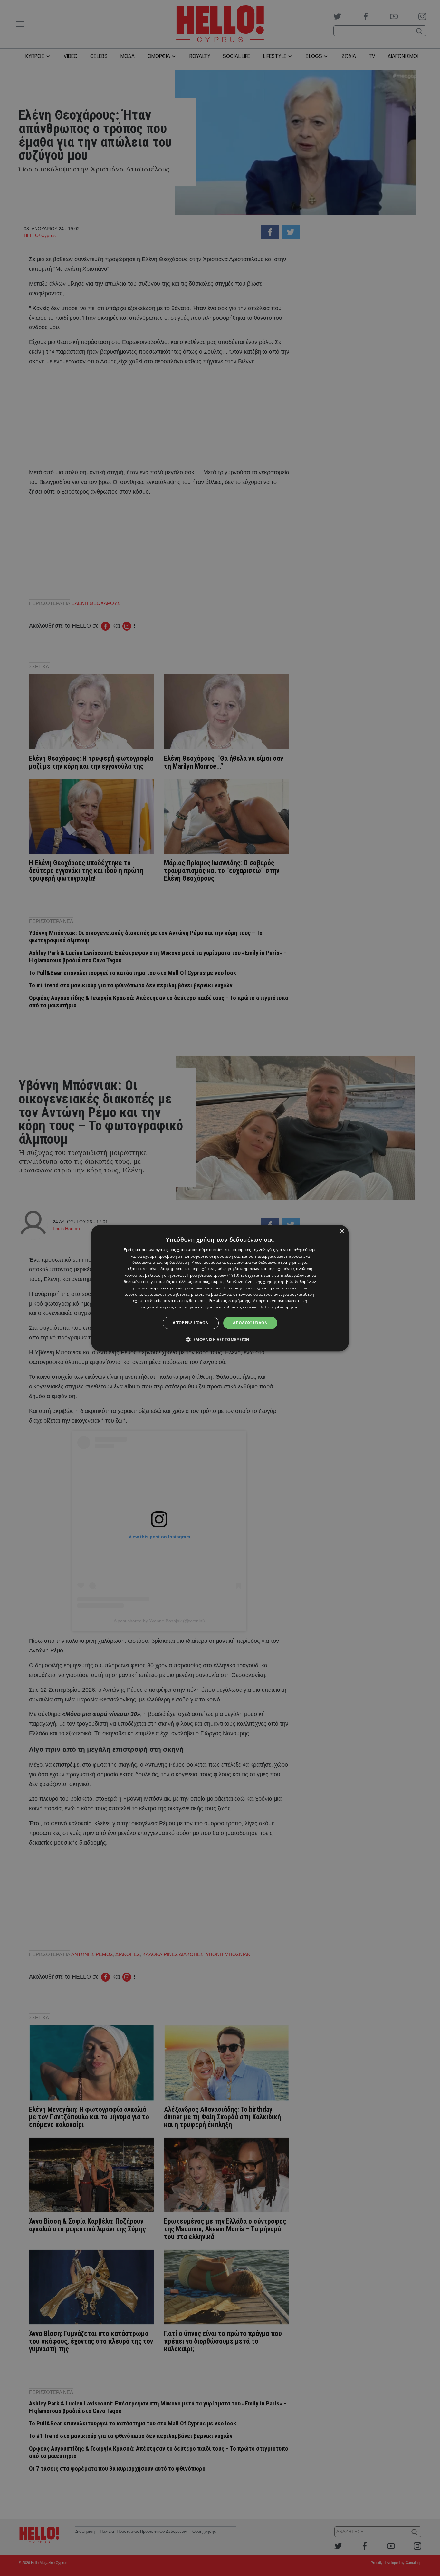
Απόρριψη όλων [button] (191, 1323)
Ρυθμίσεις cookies (240, 1307)
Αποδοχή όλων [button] (250, 1323)
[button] (220, 1339)
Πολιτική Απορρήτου (279, 1307)
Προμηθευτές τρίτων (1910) (213, 1275)
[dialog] (220, 1288)
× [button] (342, 1232)
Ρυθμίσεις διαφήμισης (230, 1301)
